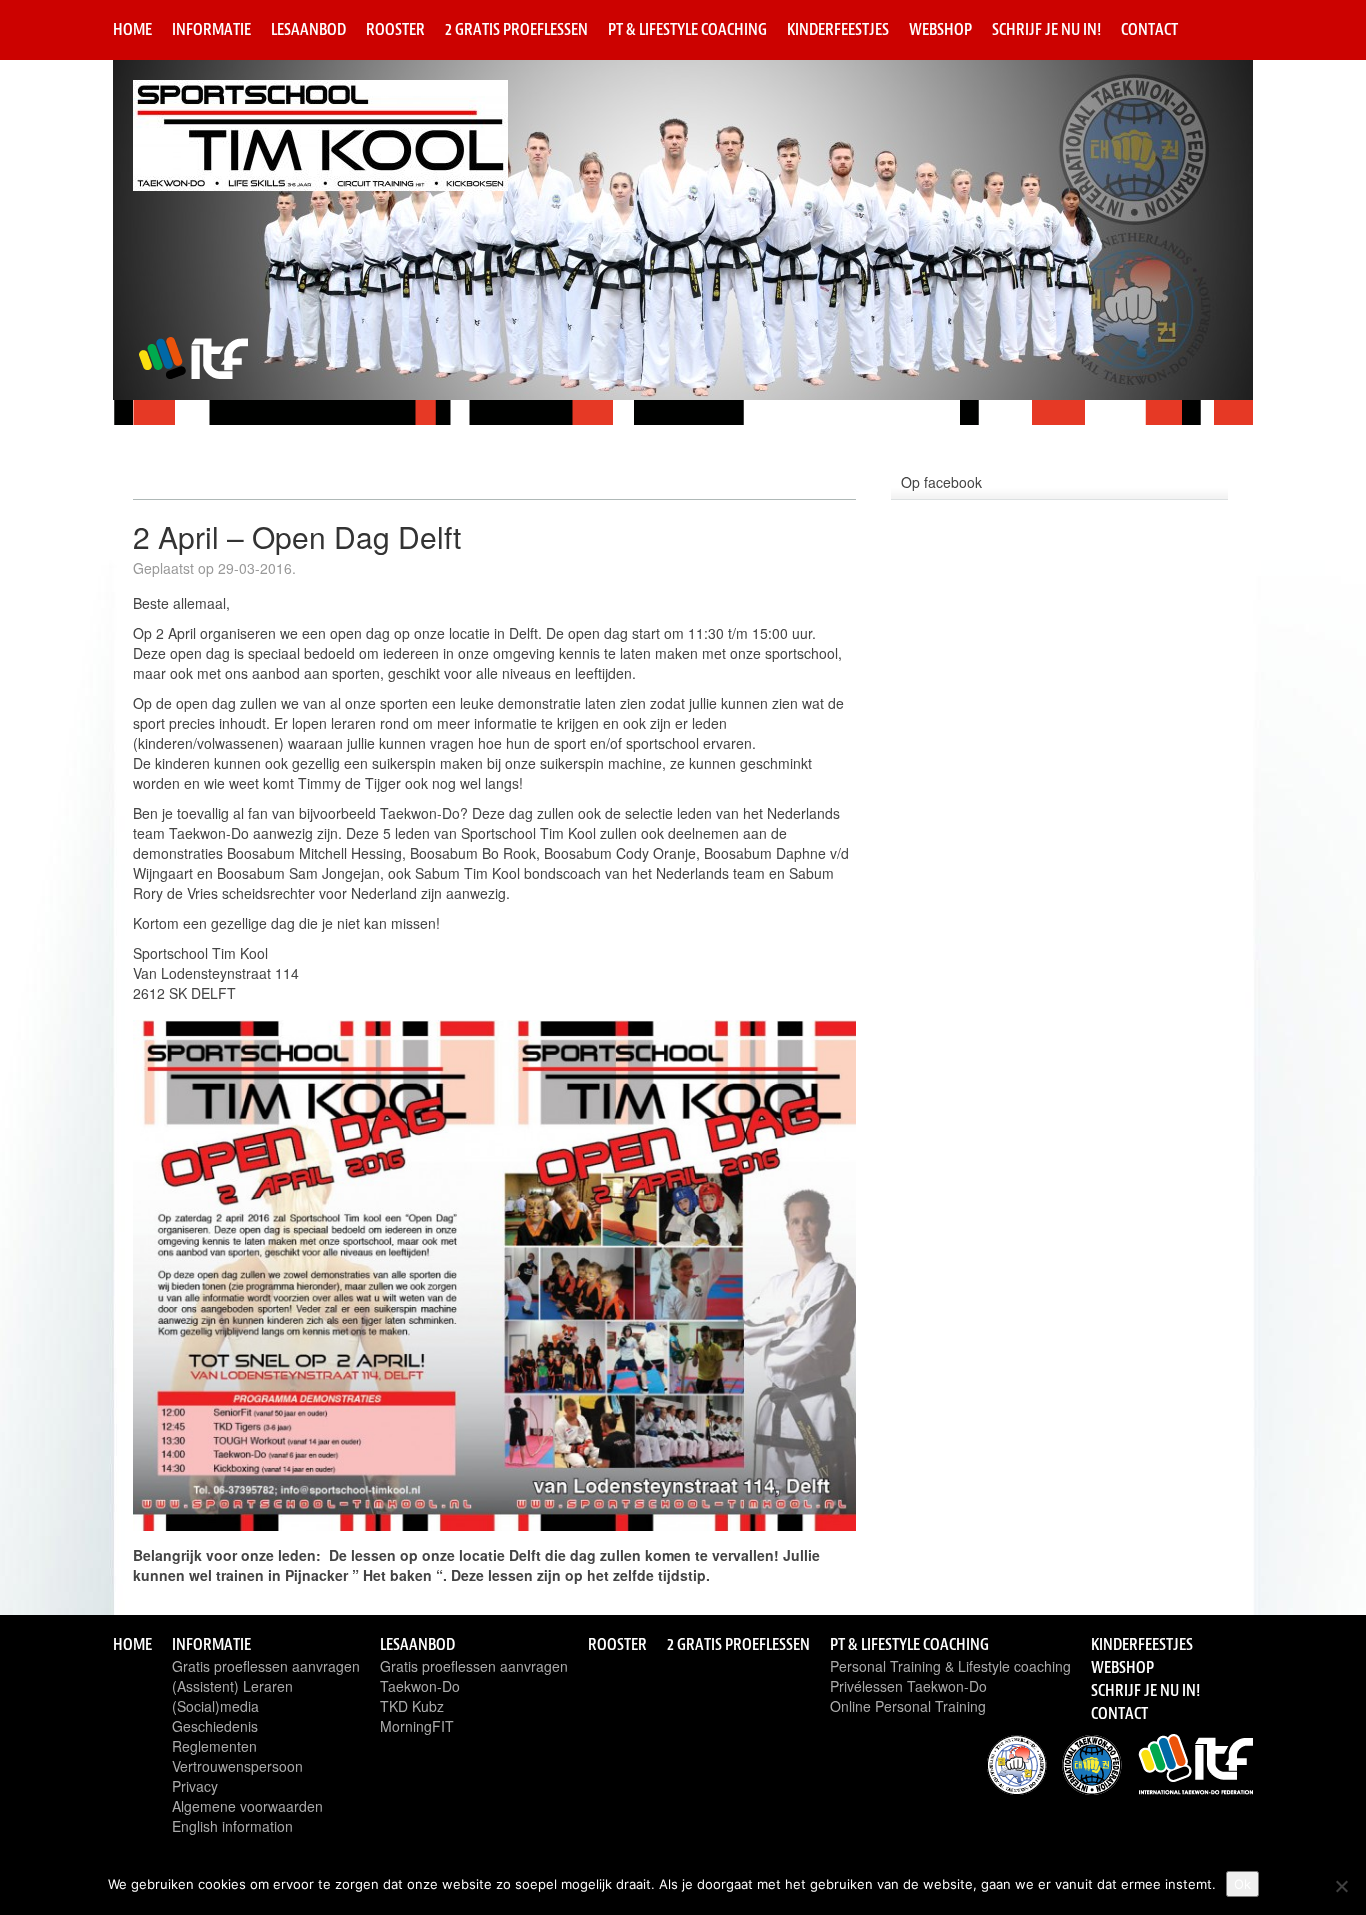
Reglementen (214, 1746)
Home (132, 29)
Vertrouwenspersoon (237, 1766)
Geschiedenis (215, 1726)
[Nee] (1341, 1886)
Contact (1149, 29)
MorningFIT (417, 1726)
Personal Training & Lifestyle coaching (950, 1666)
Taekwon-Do (420, 1686)
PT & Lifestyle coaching (687, 29)
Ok (1242, 1884)
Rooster (395, 29)
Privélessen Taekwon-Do (908, 1686)
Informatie (211, 29)
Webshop (940, 29)
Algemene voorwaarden (247, 1806)
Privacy (195, 1786)
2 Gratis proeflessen (516, 29)
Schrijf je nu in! (1046, 29)
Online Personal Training (908, 1706)
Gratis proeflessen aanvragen (266, 1666)
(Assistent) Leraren (232, 1686)
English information (232, 1826)
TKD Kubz (412, 1706)
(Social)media (215, 1706)
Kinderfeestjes (838, 29)
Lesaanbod (308, 29)
